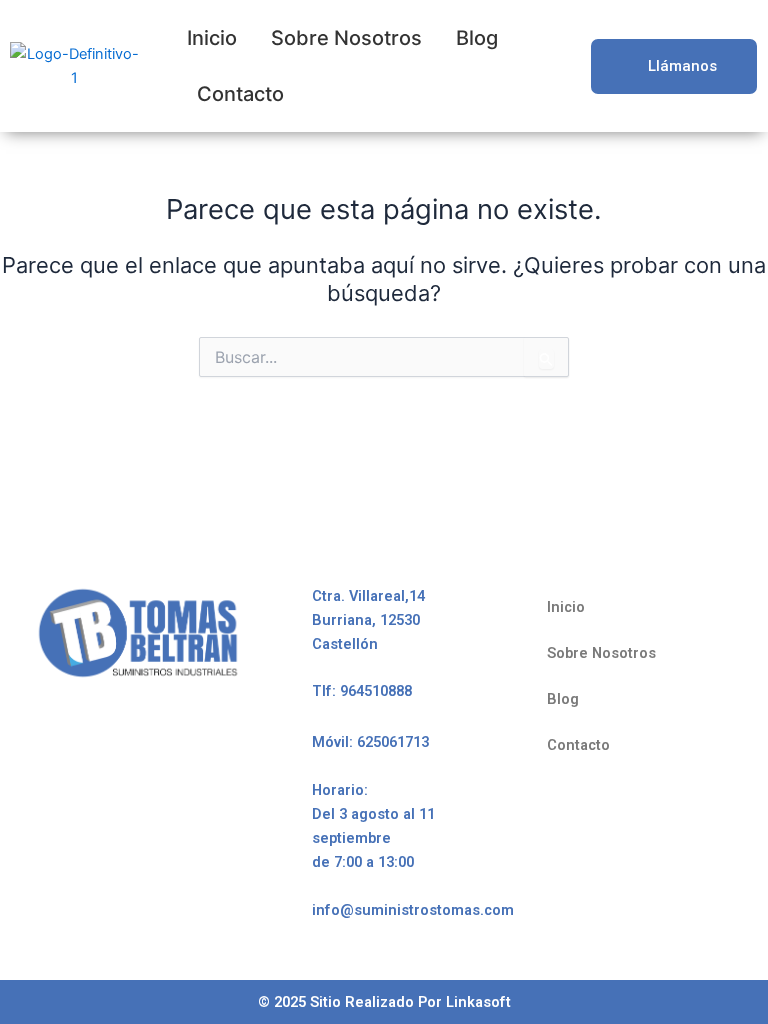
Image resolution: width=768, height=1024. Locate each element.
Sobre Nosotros (346, 38)
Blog (477, 38)
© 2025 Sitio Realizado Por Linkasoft (384, 1002)
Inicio (212, 38)
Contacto (240, 94)
